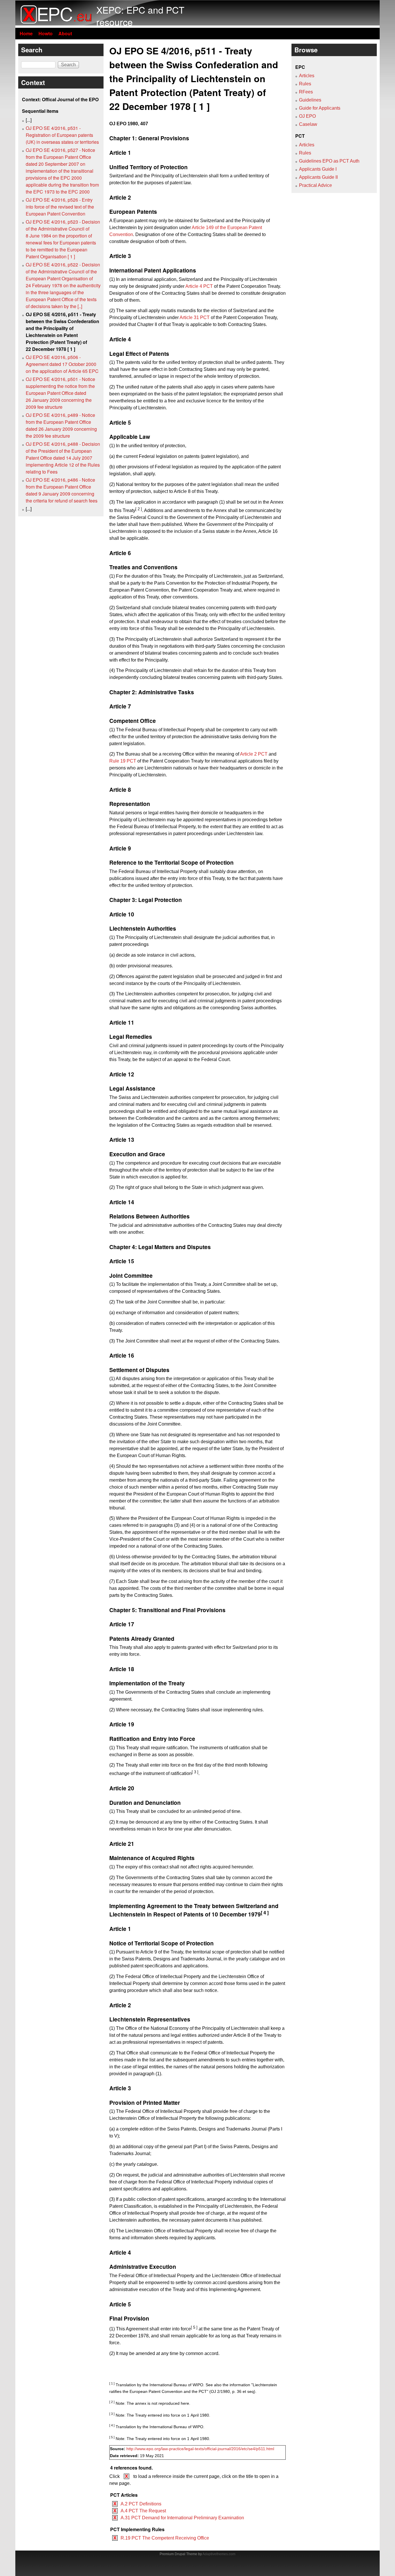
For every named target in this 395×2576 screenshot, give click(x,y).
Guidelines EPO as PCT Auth (329, 161)
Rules (305, 84)
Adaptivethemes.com (219, 2554)
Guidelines (310, 100)
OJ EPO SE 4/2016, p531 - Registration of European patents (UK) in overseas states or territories (62, 135)
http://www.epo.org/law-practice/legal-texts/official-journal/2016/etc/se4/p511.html (200, 2449)
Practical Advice (315, 185)
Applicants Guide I (318, 169)
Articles (307, 76)
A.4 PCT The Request (143, 2511)
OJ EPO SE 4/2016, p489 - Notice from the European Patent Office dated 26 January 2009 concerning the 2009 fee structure (61, 425)
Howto (46, 33)
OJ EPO (307, 116)
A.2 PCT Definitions (141, 2504)
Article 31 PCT (195, 317)
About (65, 33)
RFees (306, 92)
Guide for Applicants (320, 108)
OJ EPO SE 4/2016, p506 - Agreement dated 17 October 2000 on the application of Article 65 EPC (62, 364)
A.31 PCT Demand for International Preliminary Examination (182, 2518)
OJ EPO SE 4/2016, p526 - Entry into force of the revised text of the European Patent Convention (60, 207)
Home (26, 33)
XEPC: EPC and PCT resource (140, 16)
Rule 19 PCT (123, 761)
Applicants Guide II (318, 177)
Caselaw (308, 124)
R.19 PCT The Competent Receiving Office (165, 2538)
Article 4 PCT (199, 286)
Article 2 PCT (254, 754)
